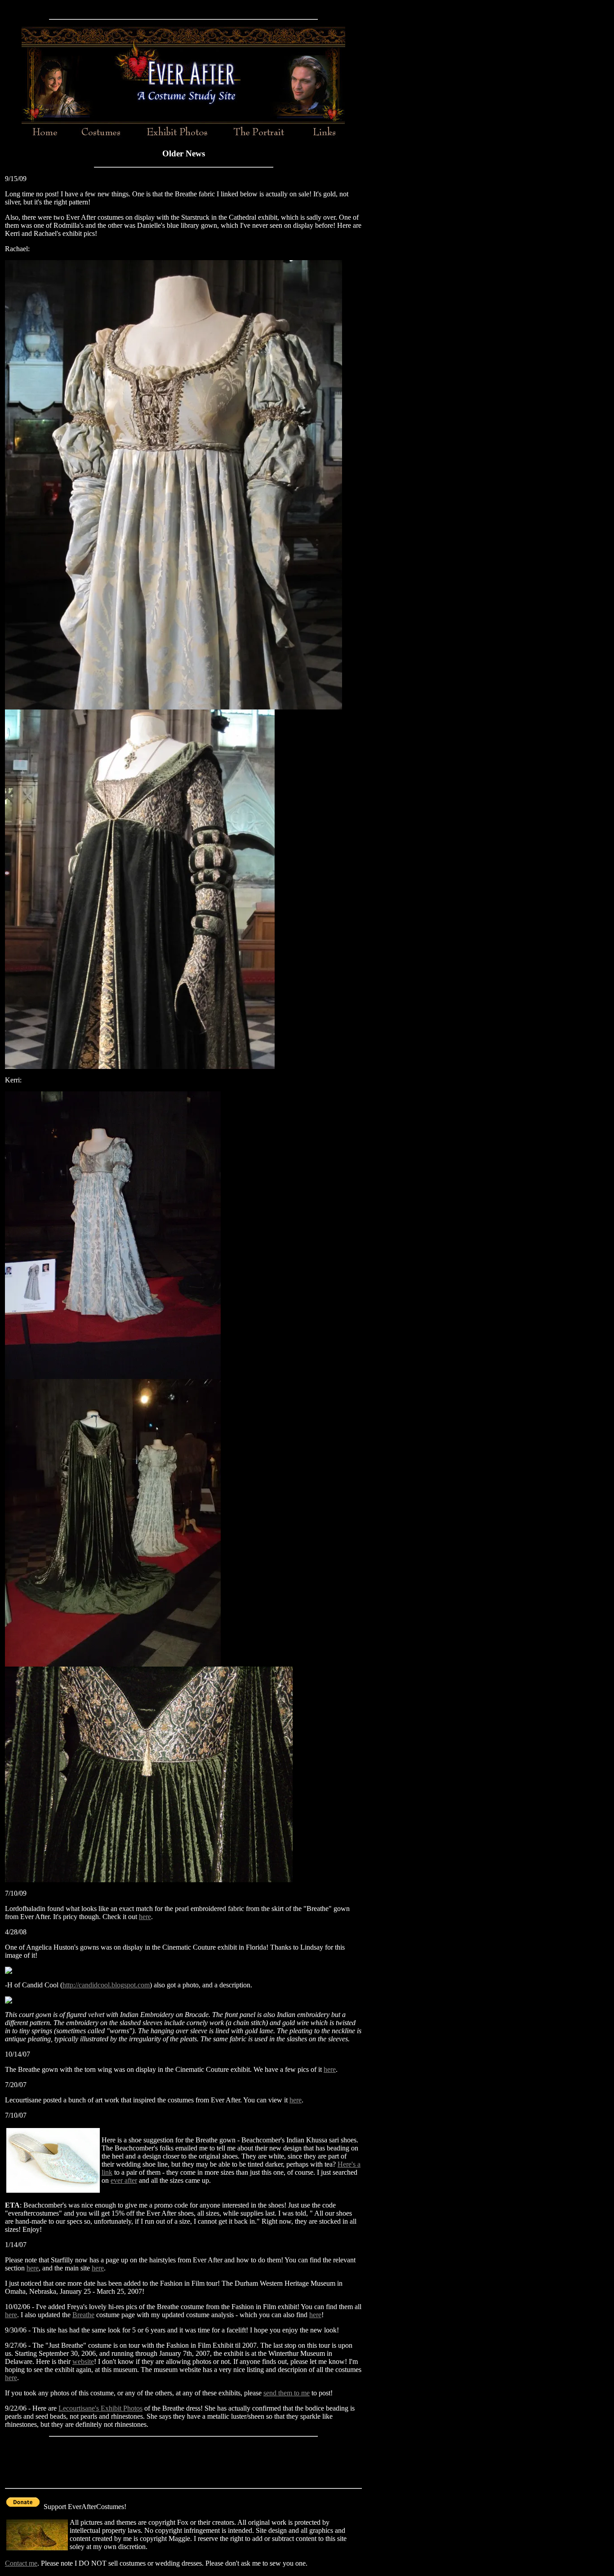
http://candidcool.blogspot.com (106, 1985)
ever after (124, 2180)
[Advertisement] (183, 8)
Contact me (21, 2563)
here (145, 1917)
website (83, 2361)
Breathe (83, 2315)
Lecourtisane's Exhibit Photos (100, 2408)
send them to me (287, 2393)
